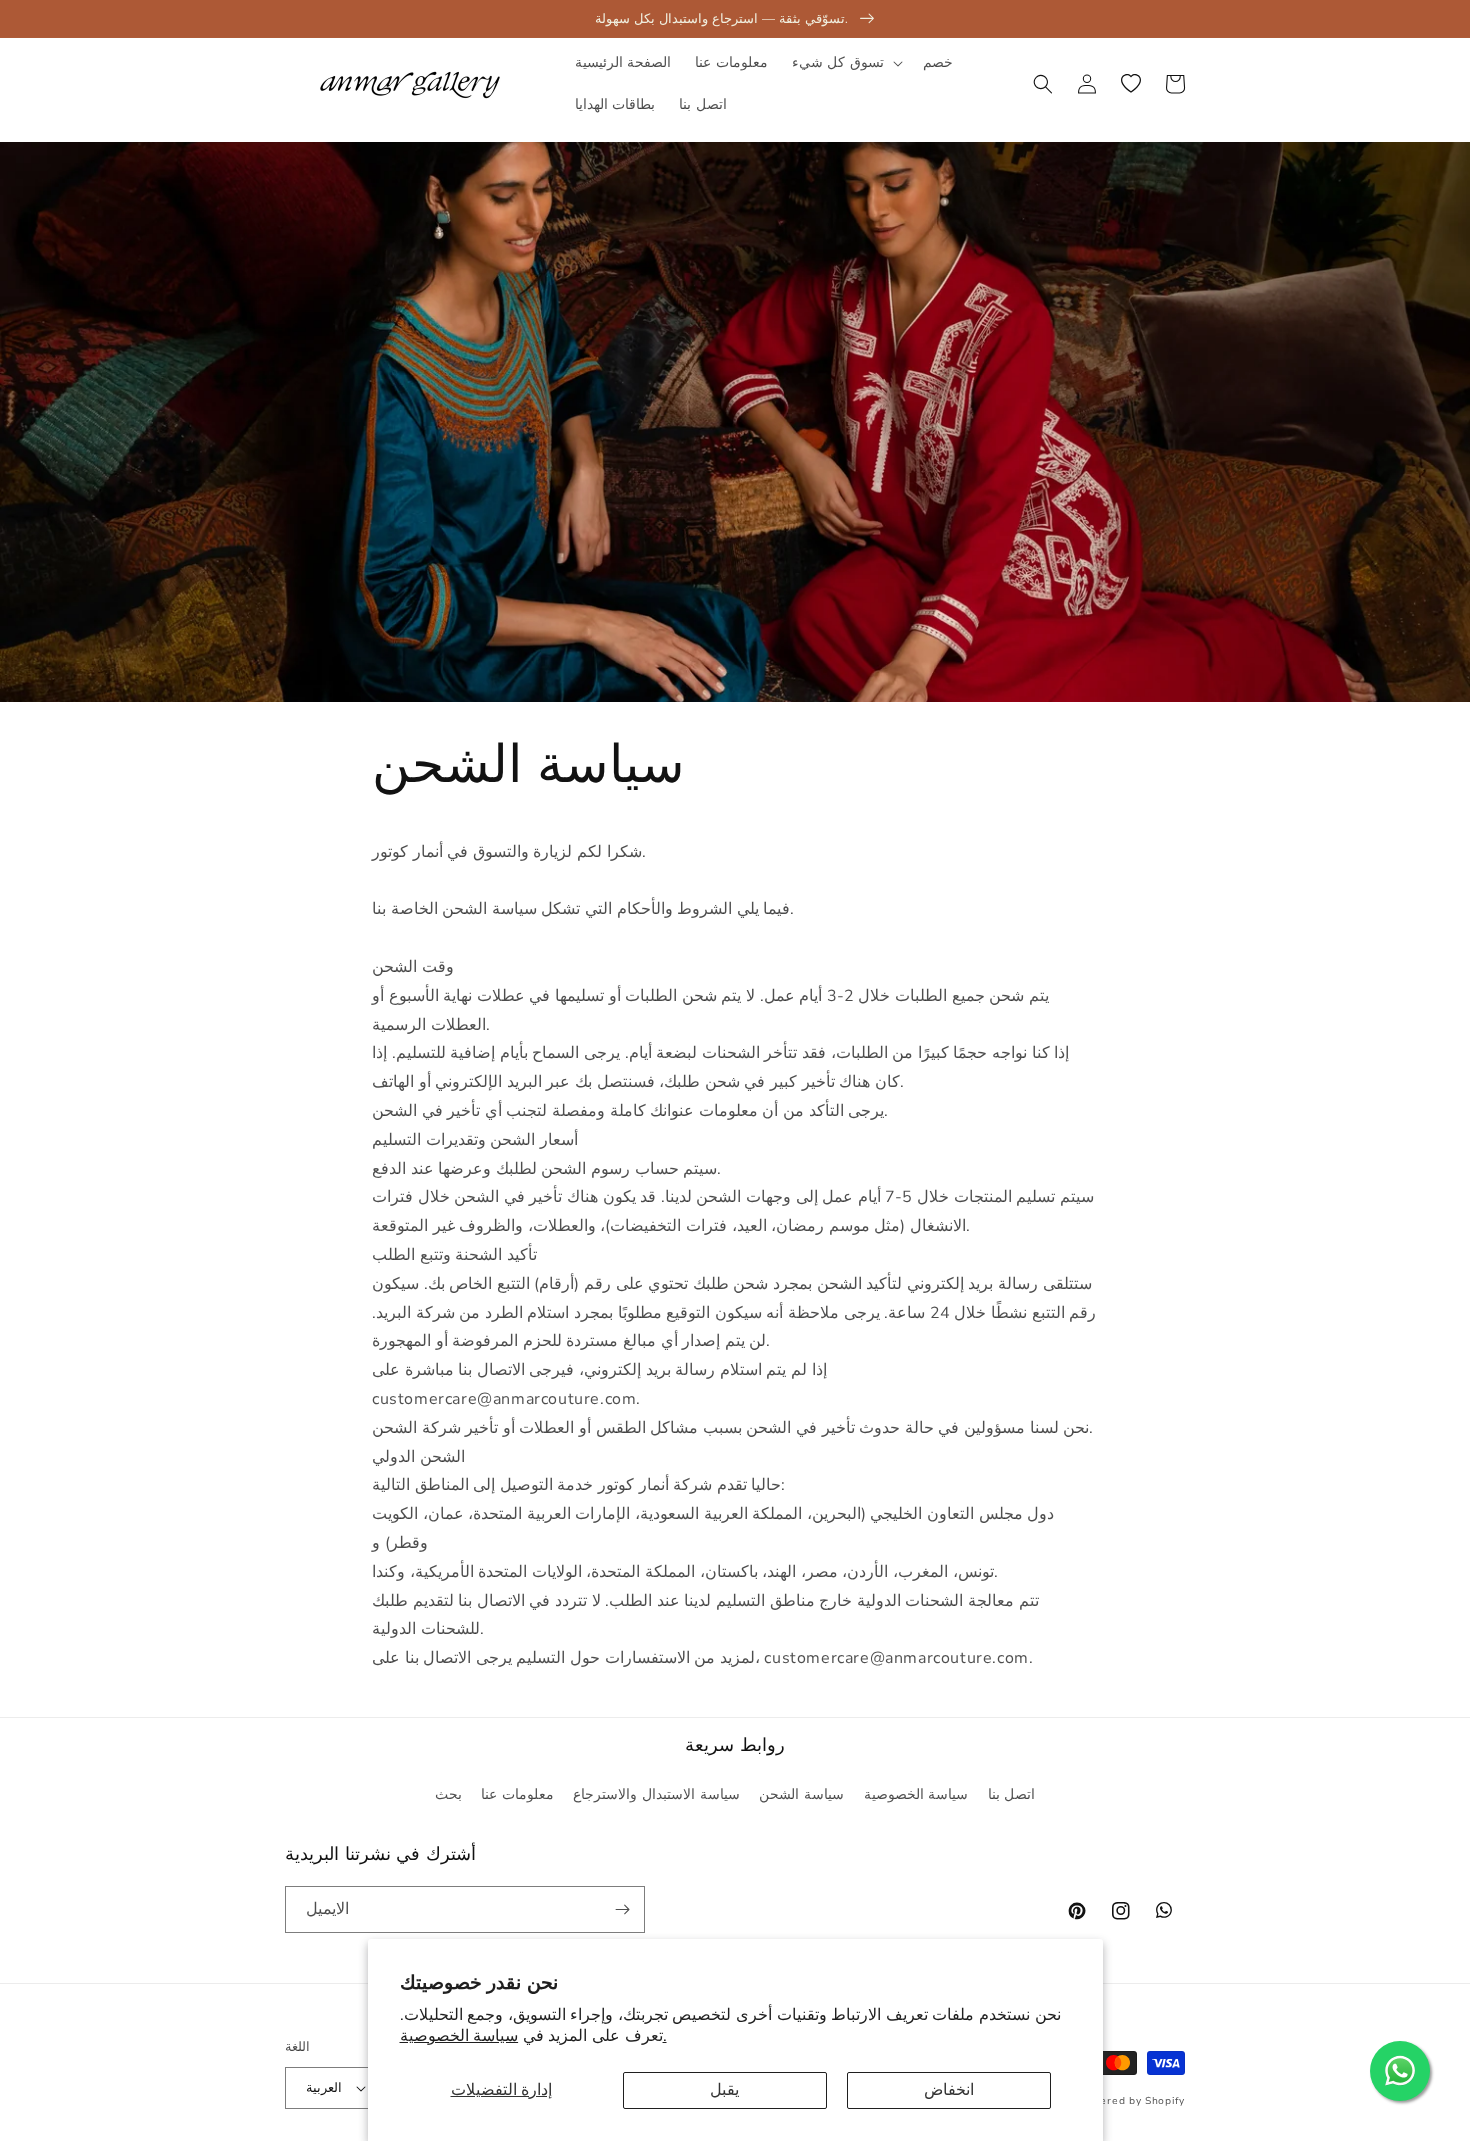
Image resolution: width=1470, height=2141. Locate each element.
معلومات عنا (517, 1794)
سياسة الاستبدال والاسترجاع (656, 1794)
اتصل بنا (1012, 1794)
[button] (845, 63)
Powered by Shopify (1130, 2101)
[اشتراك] (622, 1909)
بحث (448, 1794)
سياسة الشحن (801, 1794)
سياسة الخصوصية (916, 1794)
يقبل (724, 2090)
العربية (324, 2088)
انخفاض (949, 2090)
